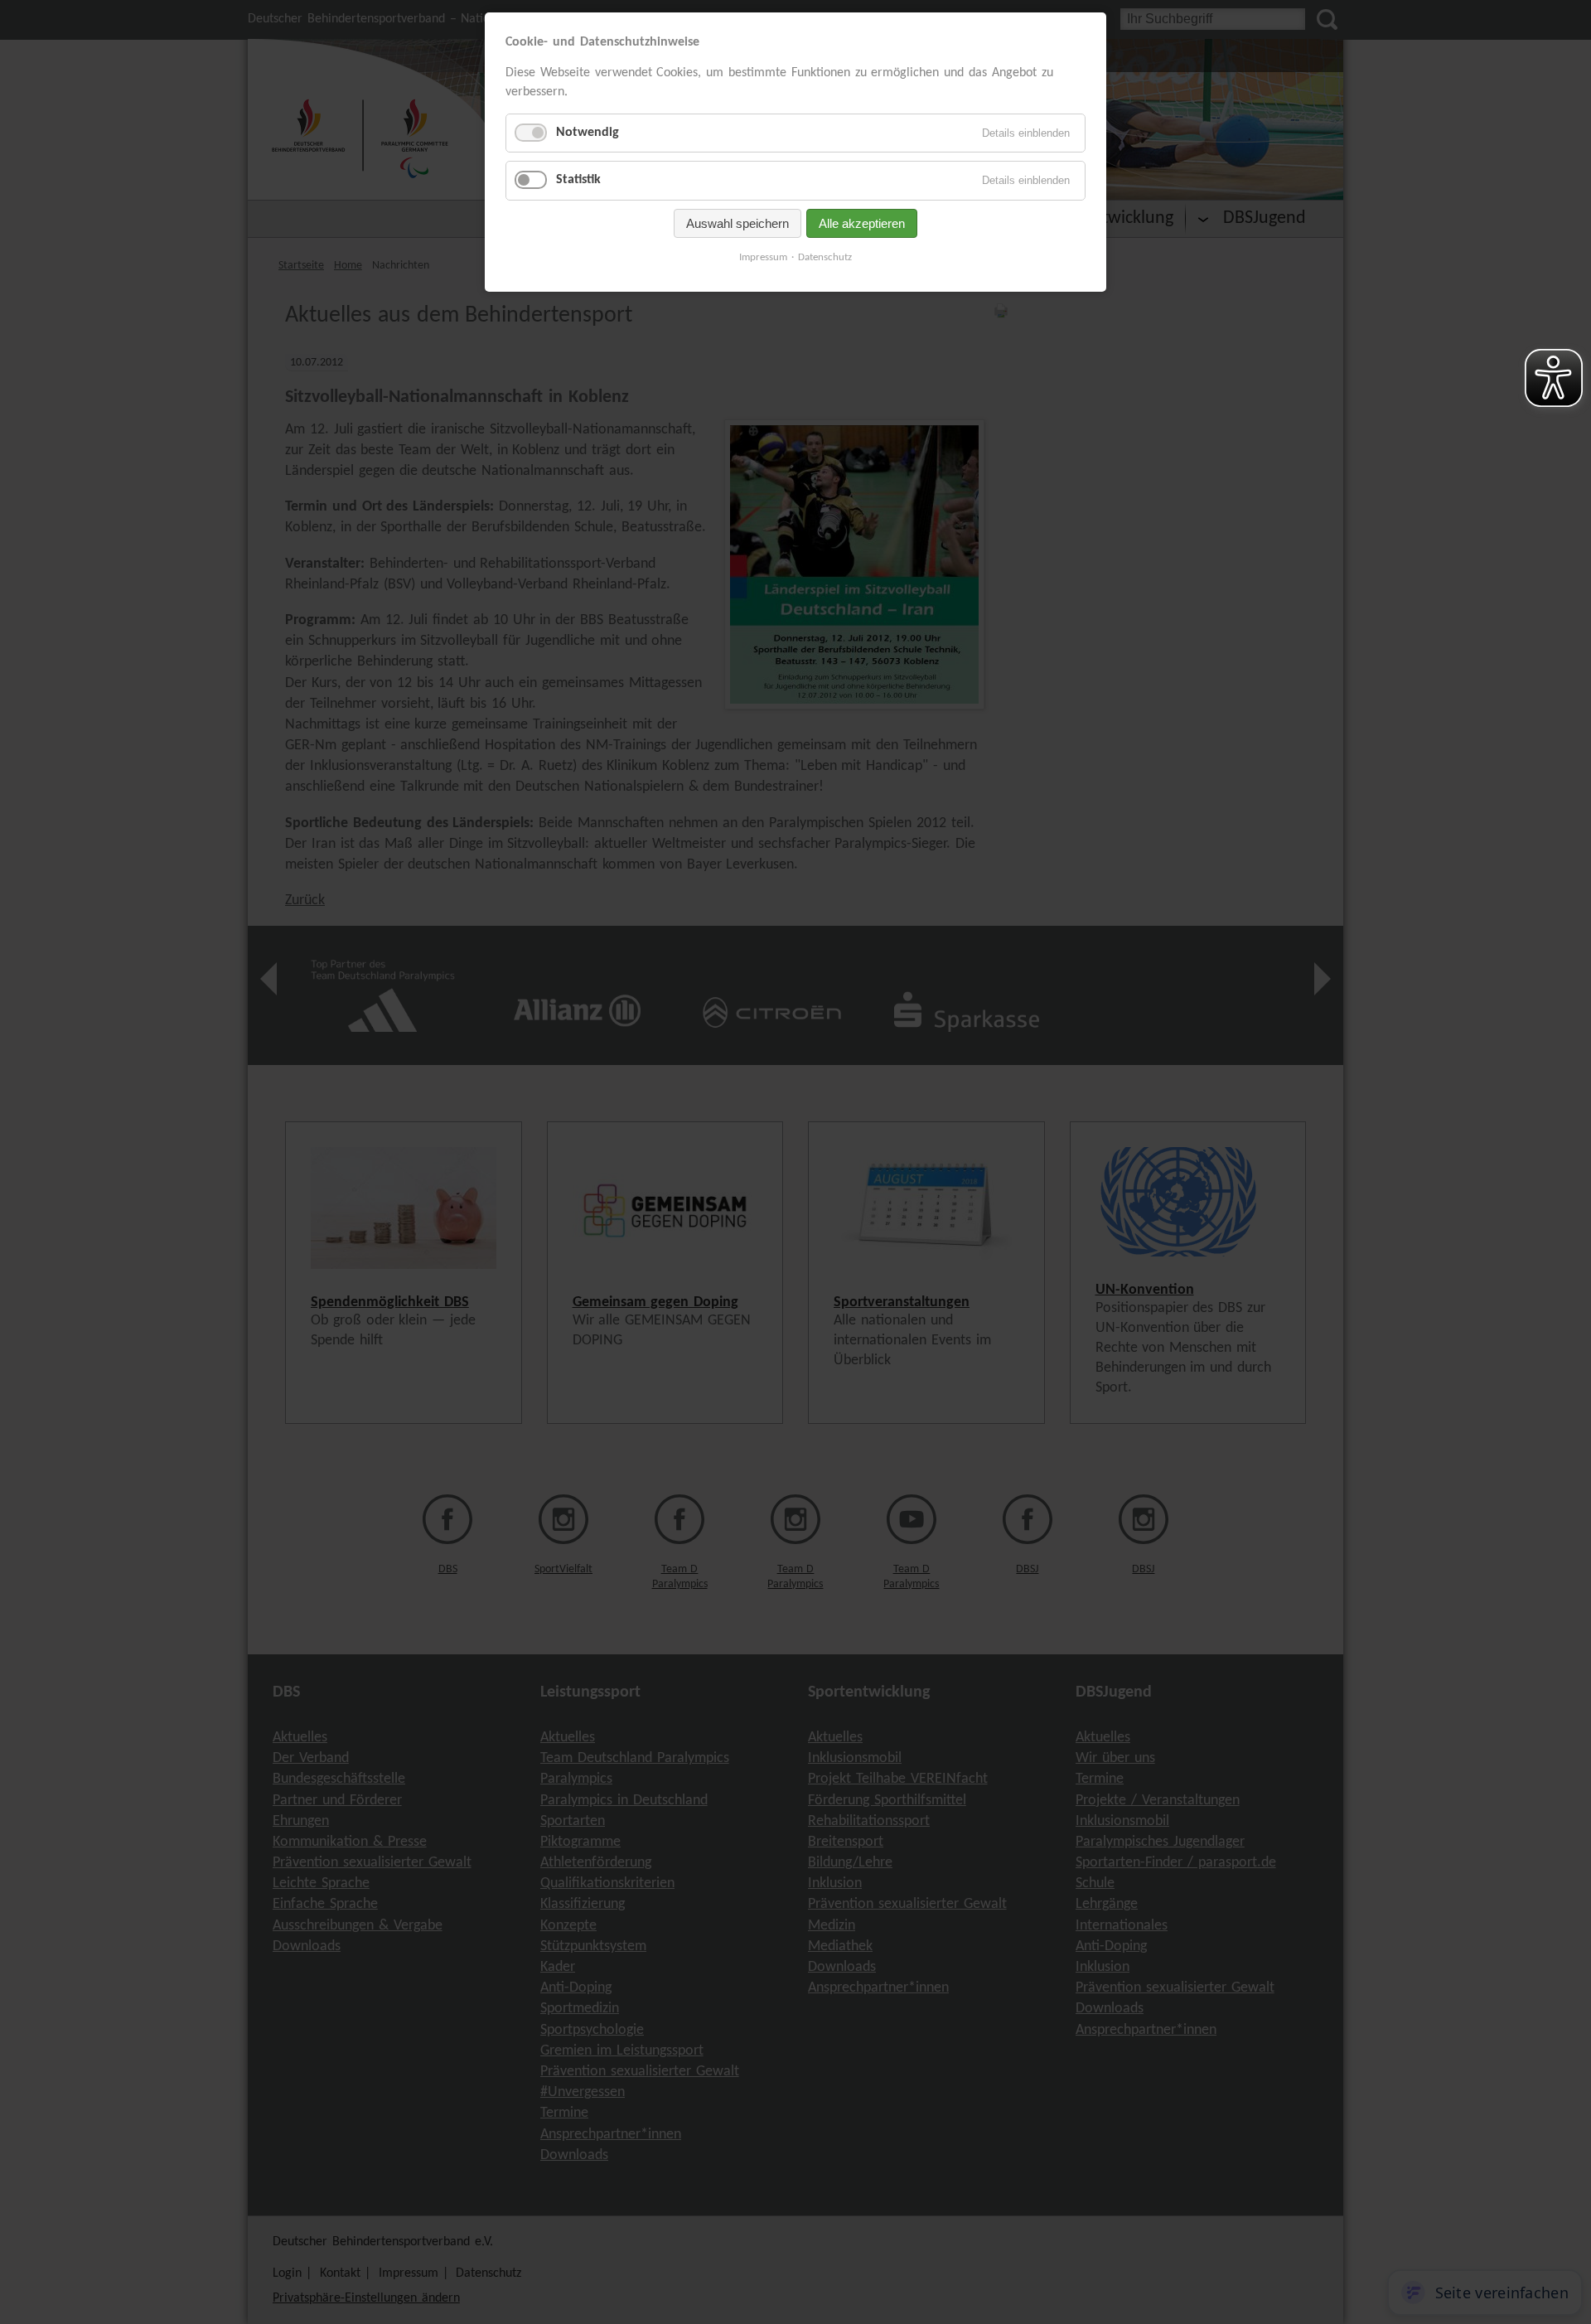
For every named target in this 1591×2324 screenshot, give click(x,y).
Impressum (763, 257)
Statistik (578, 180)
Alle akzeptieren (862, 223)
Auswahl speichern (737, 223)
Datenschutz (825, 257)
